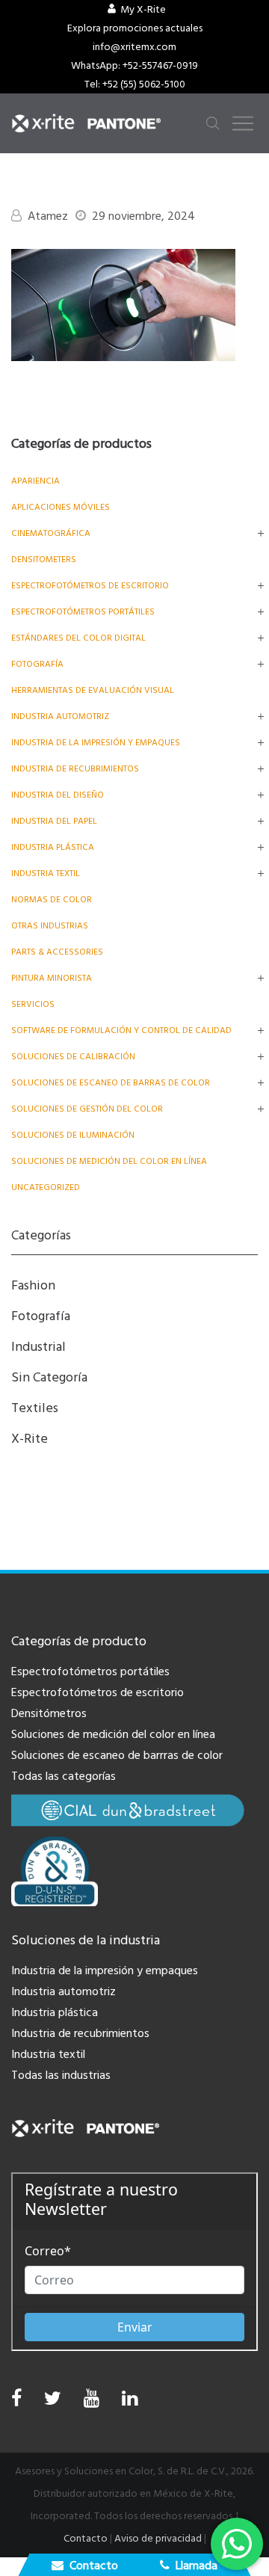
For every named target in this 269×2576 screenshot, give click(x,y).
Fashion (33, 1285)
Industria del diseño (58, 795)
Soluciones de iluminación (73, 1135)
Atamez (48, 216)
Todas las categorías (64, 1776)
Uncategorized (46, 1187)
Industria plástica (53, 847)
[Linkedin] (130, 2402)
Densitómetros (49, 1713)
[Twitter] (53, 2402)
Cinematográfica (51, 533)
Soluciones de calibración (73, 1057)
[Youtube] (92, 2402)
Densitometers (44, 560)
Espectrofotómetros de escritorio (90, 586)
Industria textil (46, 873)
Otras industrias (50, 926)
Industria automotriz (64, 1991)
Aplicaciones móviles (61, 507)
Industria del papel (54, 821)
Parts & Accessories (57, 952)
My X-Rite (143, 10)
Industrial (38, 1347)
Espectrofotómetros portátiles (83, 612)
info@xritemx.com (134, 47)
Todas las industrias (61, 2075)
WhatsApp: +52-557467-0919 (134, 66)
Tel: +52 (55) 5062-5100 (135, 84)
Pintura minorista (52, 978)
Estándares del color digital (78, 638)
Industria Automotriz (60, 717)
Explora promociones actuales (135, 28)
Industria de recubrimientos (75, 769)
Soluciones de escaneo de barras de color (111, 1083)
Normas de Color (52, 900)
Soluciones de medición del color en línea (109, 1161)
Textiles (35, 1408)
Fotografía (37, 664)
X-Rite (30, 1439)
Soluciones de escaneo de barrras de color (117, 1755)
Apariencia (35, 481)
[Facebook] (16, 2399)
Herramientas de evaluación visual (93, 690)
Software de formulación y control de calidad (121, 1030)
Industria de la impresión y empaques (96, 743)
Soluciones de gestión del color (87, 1109)
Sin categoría (49, 1377)
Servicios (33, 1004)
